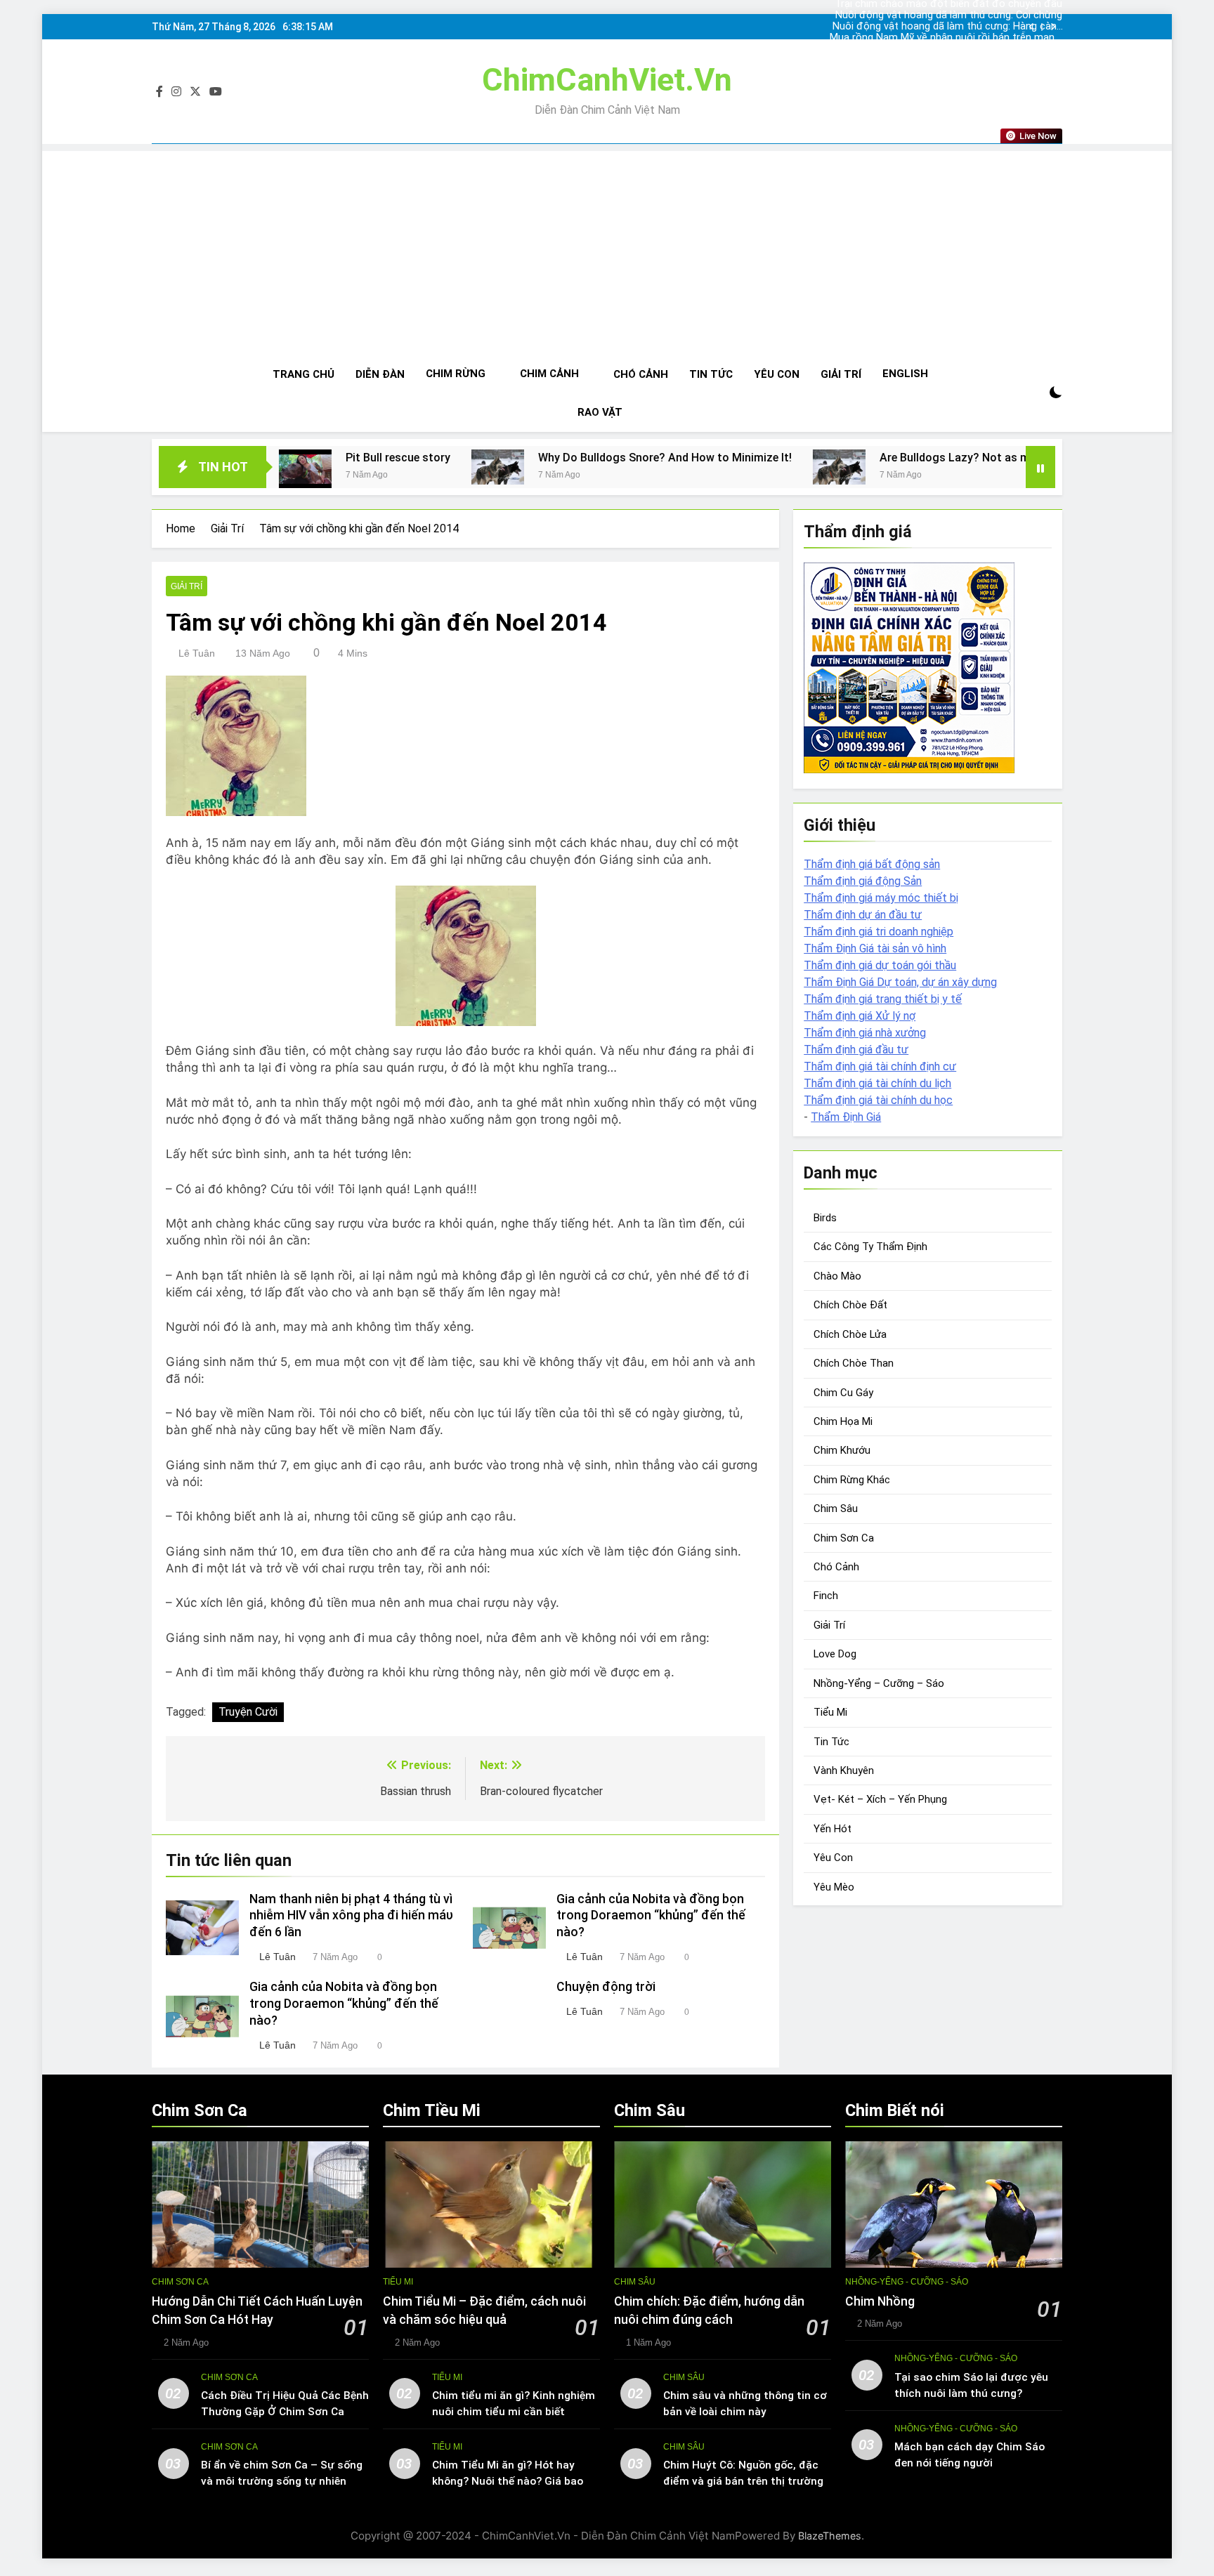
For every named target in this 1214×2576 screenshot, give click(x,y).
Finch (826, 1596)
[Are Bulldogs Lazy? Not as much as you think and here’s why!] (695, 467)
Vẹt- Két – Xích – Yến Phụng (880, 1799)
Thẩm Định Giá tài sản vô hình (875, 948)
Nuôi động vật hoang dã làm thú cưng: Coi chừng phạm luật (949, 15)
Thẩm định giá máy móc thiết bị (881, 898)
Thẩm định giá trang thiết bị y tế (883, 999)
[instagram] (176, 92)
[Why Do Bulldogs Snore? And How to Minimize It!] (354, 467)
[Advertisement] (607, 249)
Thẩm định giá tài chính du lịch (877, 1083)
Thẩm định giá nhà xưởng (865, 1033)
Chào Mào (837, 1276)
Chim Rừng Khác (852, 1480)
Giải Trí (841, 374)
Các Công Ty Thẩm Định (870, 1247)
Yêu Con (777, 374)
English (905, 374)
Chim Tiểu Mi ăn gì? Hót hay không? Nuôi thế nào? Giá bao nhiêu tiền (508, 2481)
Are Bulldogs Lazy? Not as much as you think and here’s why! (893, 458)
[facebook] (159, 92)
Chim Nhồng (880, 2301)
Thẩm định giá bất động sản (872, 864)
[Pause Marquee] (1040, 467)
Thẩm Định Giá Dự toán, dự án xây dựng (900, 982)
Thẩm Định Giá (846, 1117)
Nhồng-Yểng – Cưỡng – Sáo (879, 1683)
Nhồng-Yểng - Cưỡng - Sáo (907, 2282)
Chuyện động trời (606, 1987)
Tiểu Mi (830, 1712)
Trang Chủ (303, 374)
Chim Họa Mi (843, 1421)
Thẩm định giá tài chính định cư (880, 1066)
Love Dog (835, 1654)
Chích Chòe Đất (850, 1305)
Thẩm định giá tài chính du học (878, 1100)
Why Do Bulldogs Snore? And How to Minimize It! (521, 458)
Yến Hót (833, 1829)
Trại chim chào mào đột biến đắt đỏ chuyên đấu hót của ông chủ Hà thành (948, 49)
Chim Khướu (842, 1450)
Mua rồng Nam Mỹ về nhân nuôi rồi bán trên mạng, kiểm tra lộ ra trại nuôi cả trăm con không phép (946, 38)
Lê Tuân (197, 653)
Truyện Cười (248, 1712)
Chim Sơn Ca (844, 1538)
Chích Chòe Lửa (850, 1334)
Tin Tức (711, 374)
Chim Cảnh (549, 374)
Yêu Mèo (834, 1887)
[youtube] (216, 92)
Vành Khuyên (844, 1770)
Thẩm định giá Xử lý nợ (860, 1016)
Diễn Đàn (380, 374)
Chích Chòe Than (854, 1363)
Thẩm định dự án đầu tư (863, 915)
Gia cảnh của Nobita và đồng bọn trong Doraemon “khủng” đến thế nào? (651, 1916)
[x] (195, 92)
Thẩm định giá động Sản (863, 881)
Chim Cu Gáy (843, 1393)
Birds (825, 1218)
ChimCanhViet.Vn (607, 80)
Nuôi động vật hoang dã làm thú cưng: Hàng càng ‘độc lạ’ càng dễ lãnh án (947, 27)
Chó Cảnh (641, 374)
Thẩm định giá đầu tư (856, 1050)
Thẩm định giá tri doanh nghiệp (879, 932)
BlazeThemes (830, 2536)
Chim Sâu (836, 1509)
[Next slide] (1053, 27)
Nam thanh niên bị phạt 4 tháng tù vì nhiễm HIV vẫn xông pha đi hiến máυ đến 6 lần (351, 1916)
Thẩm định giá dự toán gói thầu (880, 965)
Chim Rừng (456, 374)
